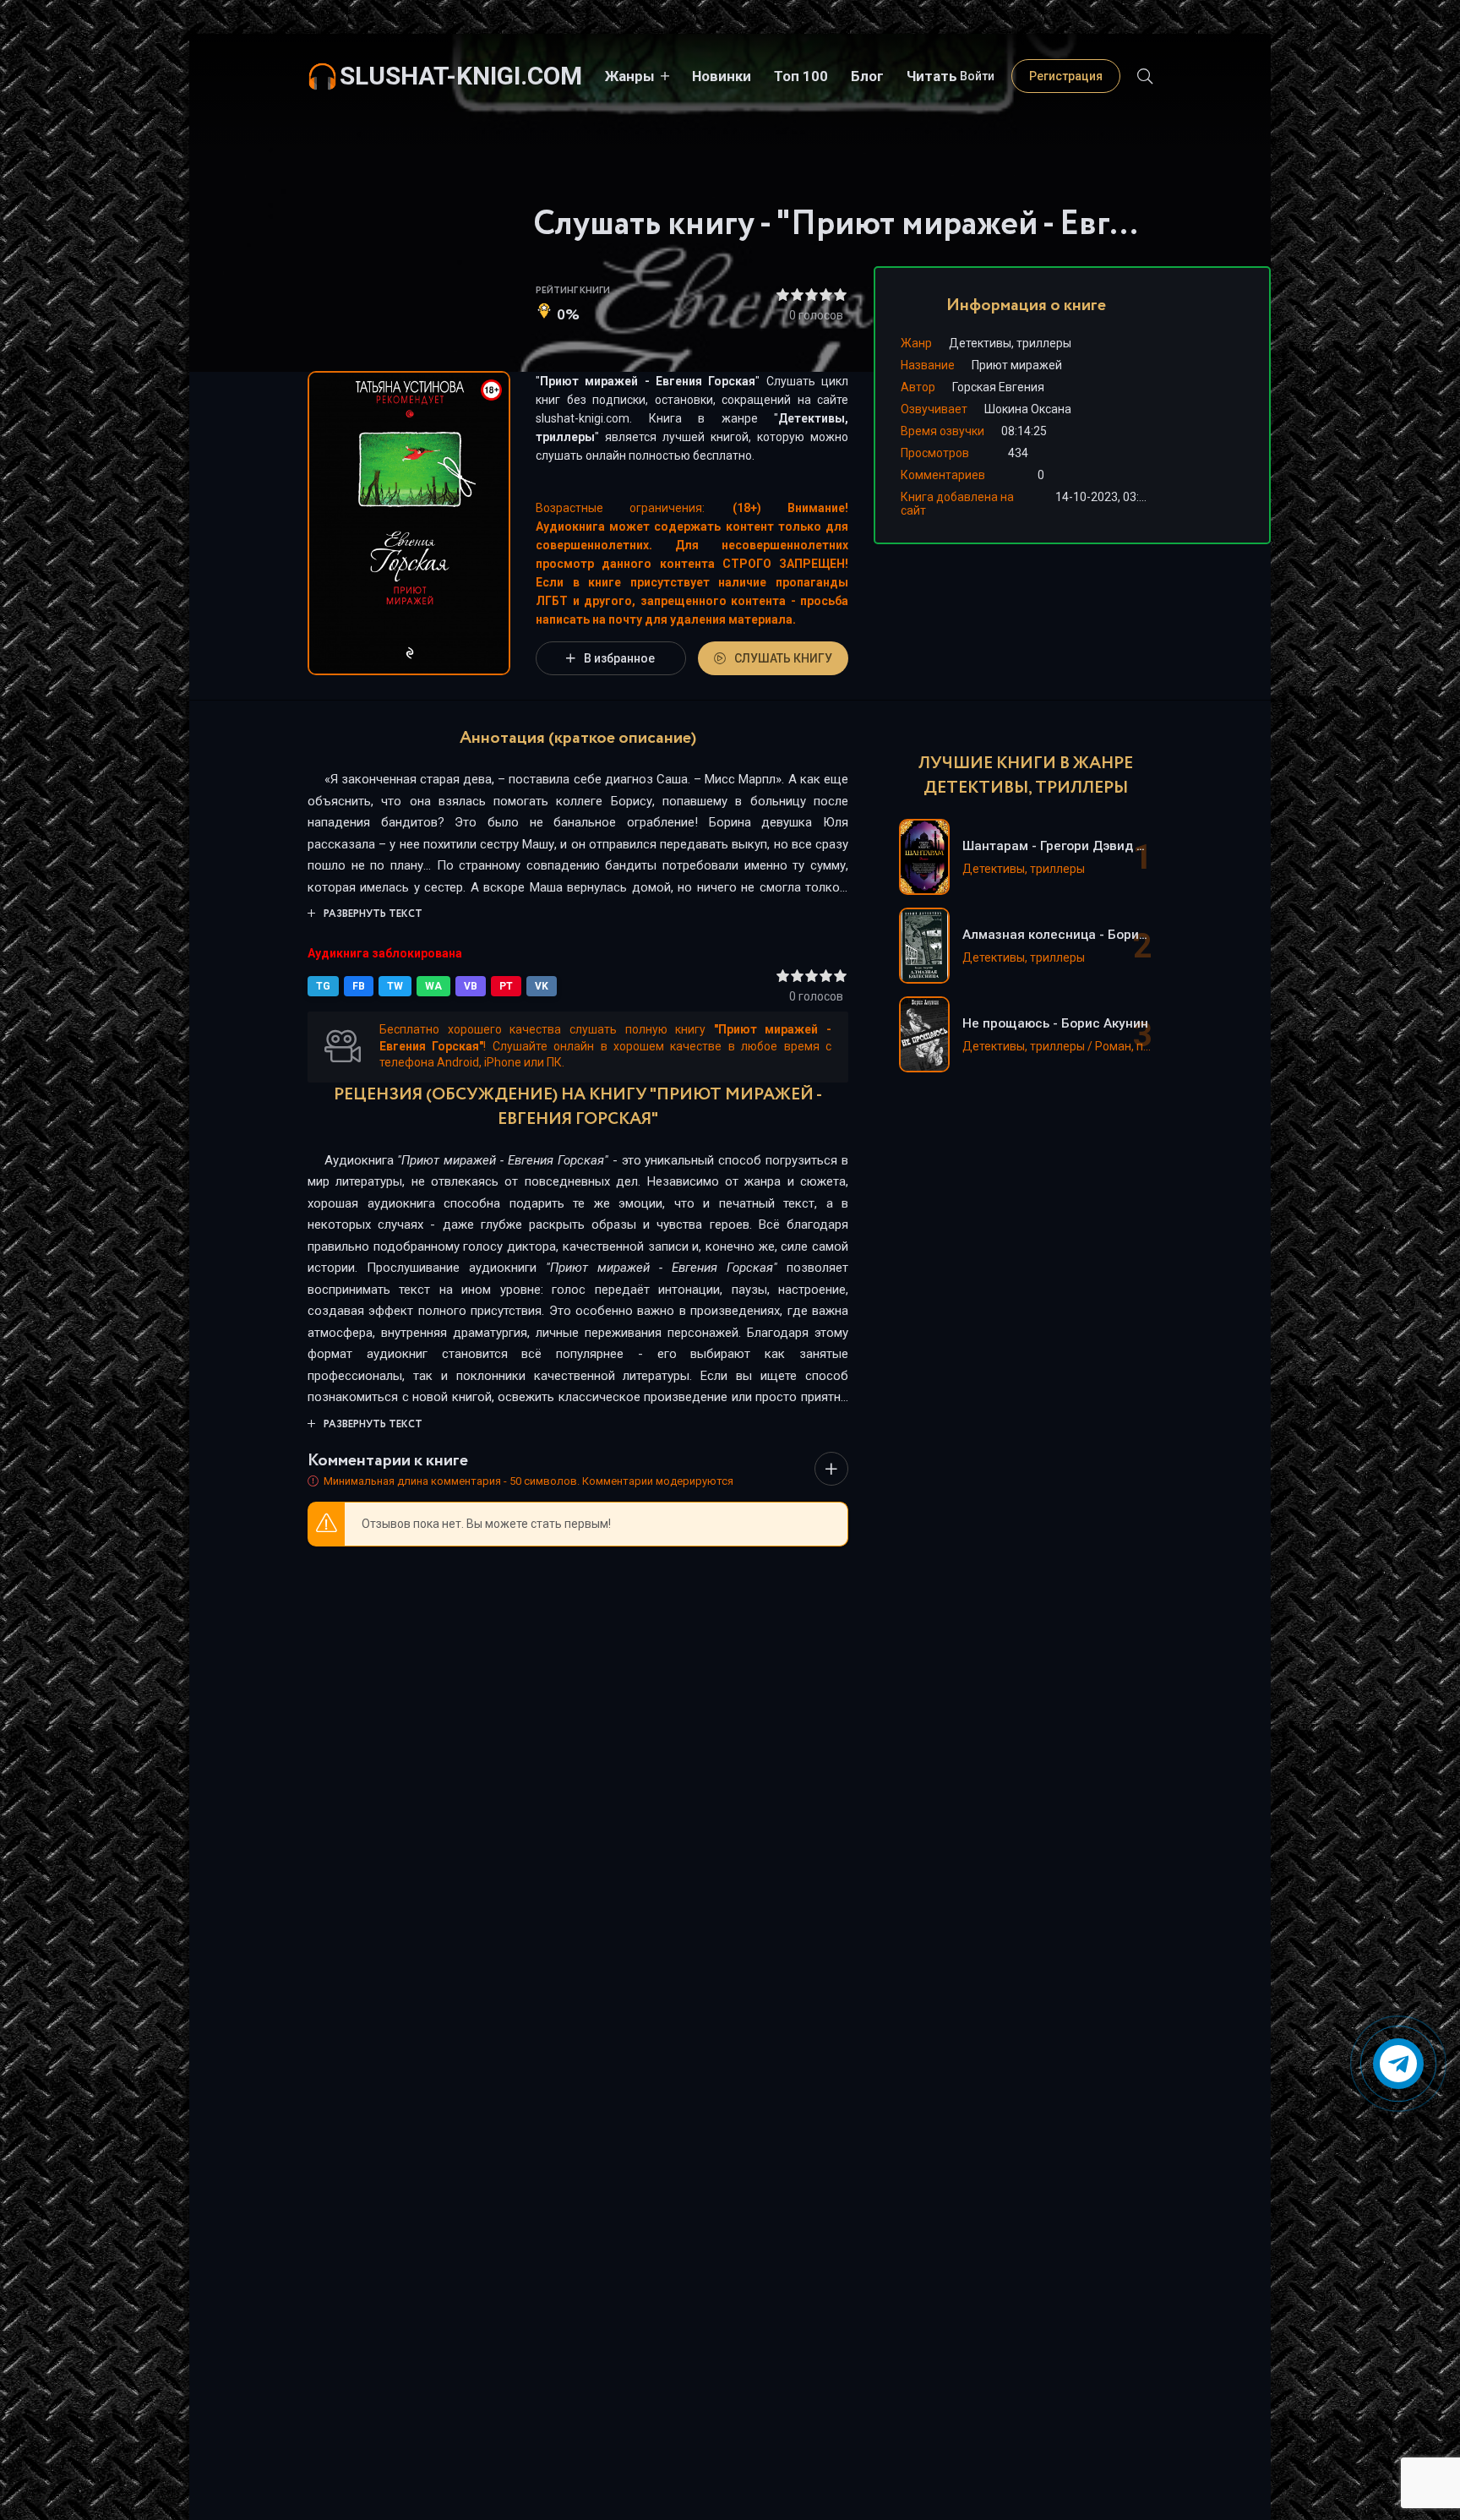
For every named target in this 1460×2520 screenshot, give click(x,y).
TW (395, 986)
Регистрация (1066, 76)
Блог (867, 76)
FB (359, 986)
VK (542, 986)
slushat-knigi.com (461, 76)
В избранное (619, 658)
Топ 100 (801, 76)
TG (323, 986)
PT (506, 986)
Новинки (722, 76)
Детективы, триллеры (1010, 343)
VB (471, 986)
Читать (932, 76)
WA (433, 986)
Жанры (630, 76)
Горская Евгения (998, 387)
